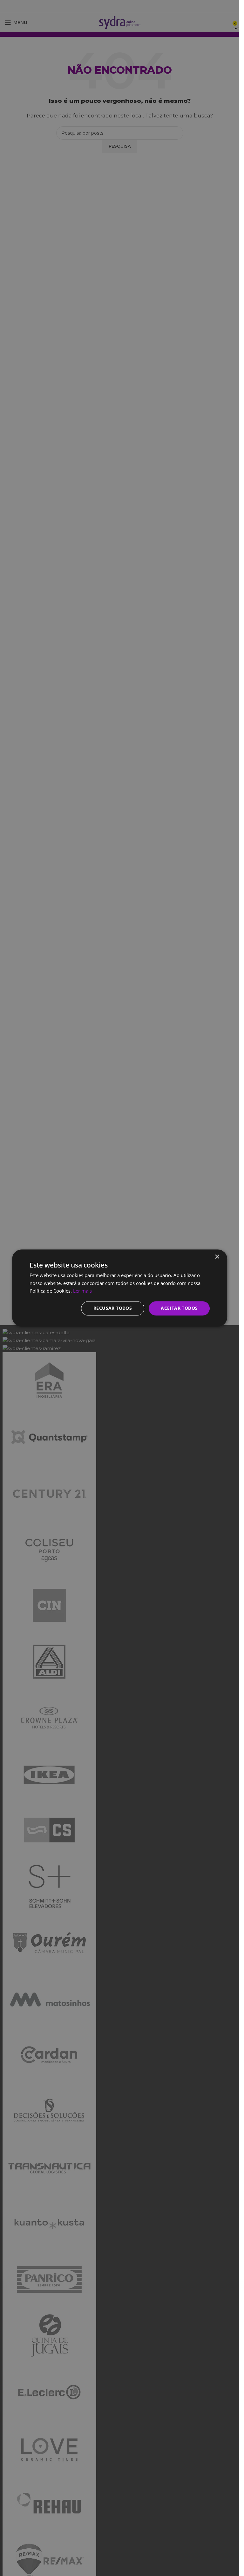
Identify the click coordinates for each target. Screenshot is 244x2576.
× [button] (217, 1257)
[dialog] (120, 1288)
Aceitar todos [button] (179, 1308)
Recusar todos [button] (113, 1308)
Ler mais (82, 1291)
